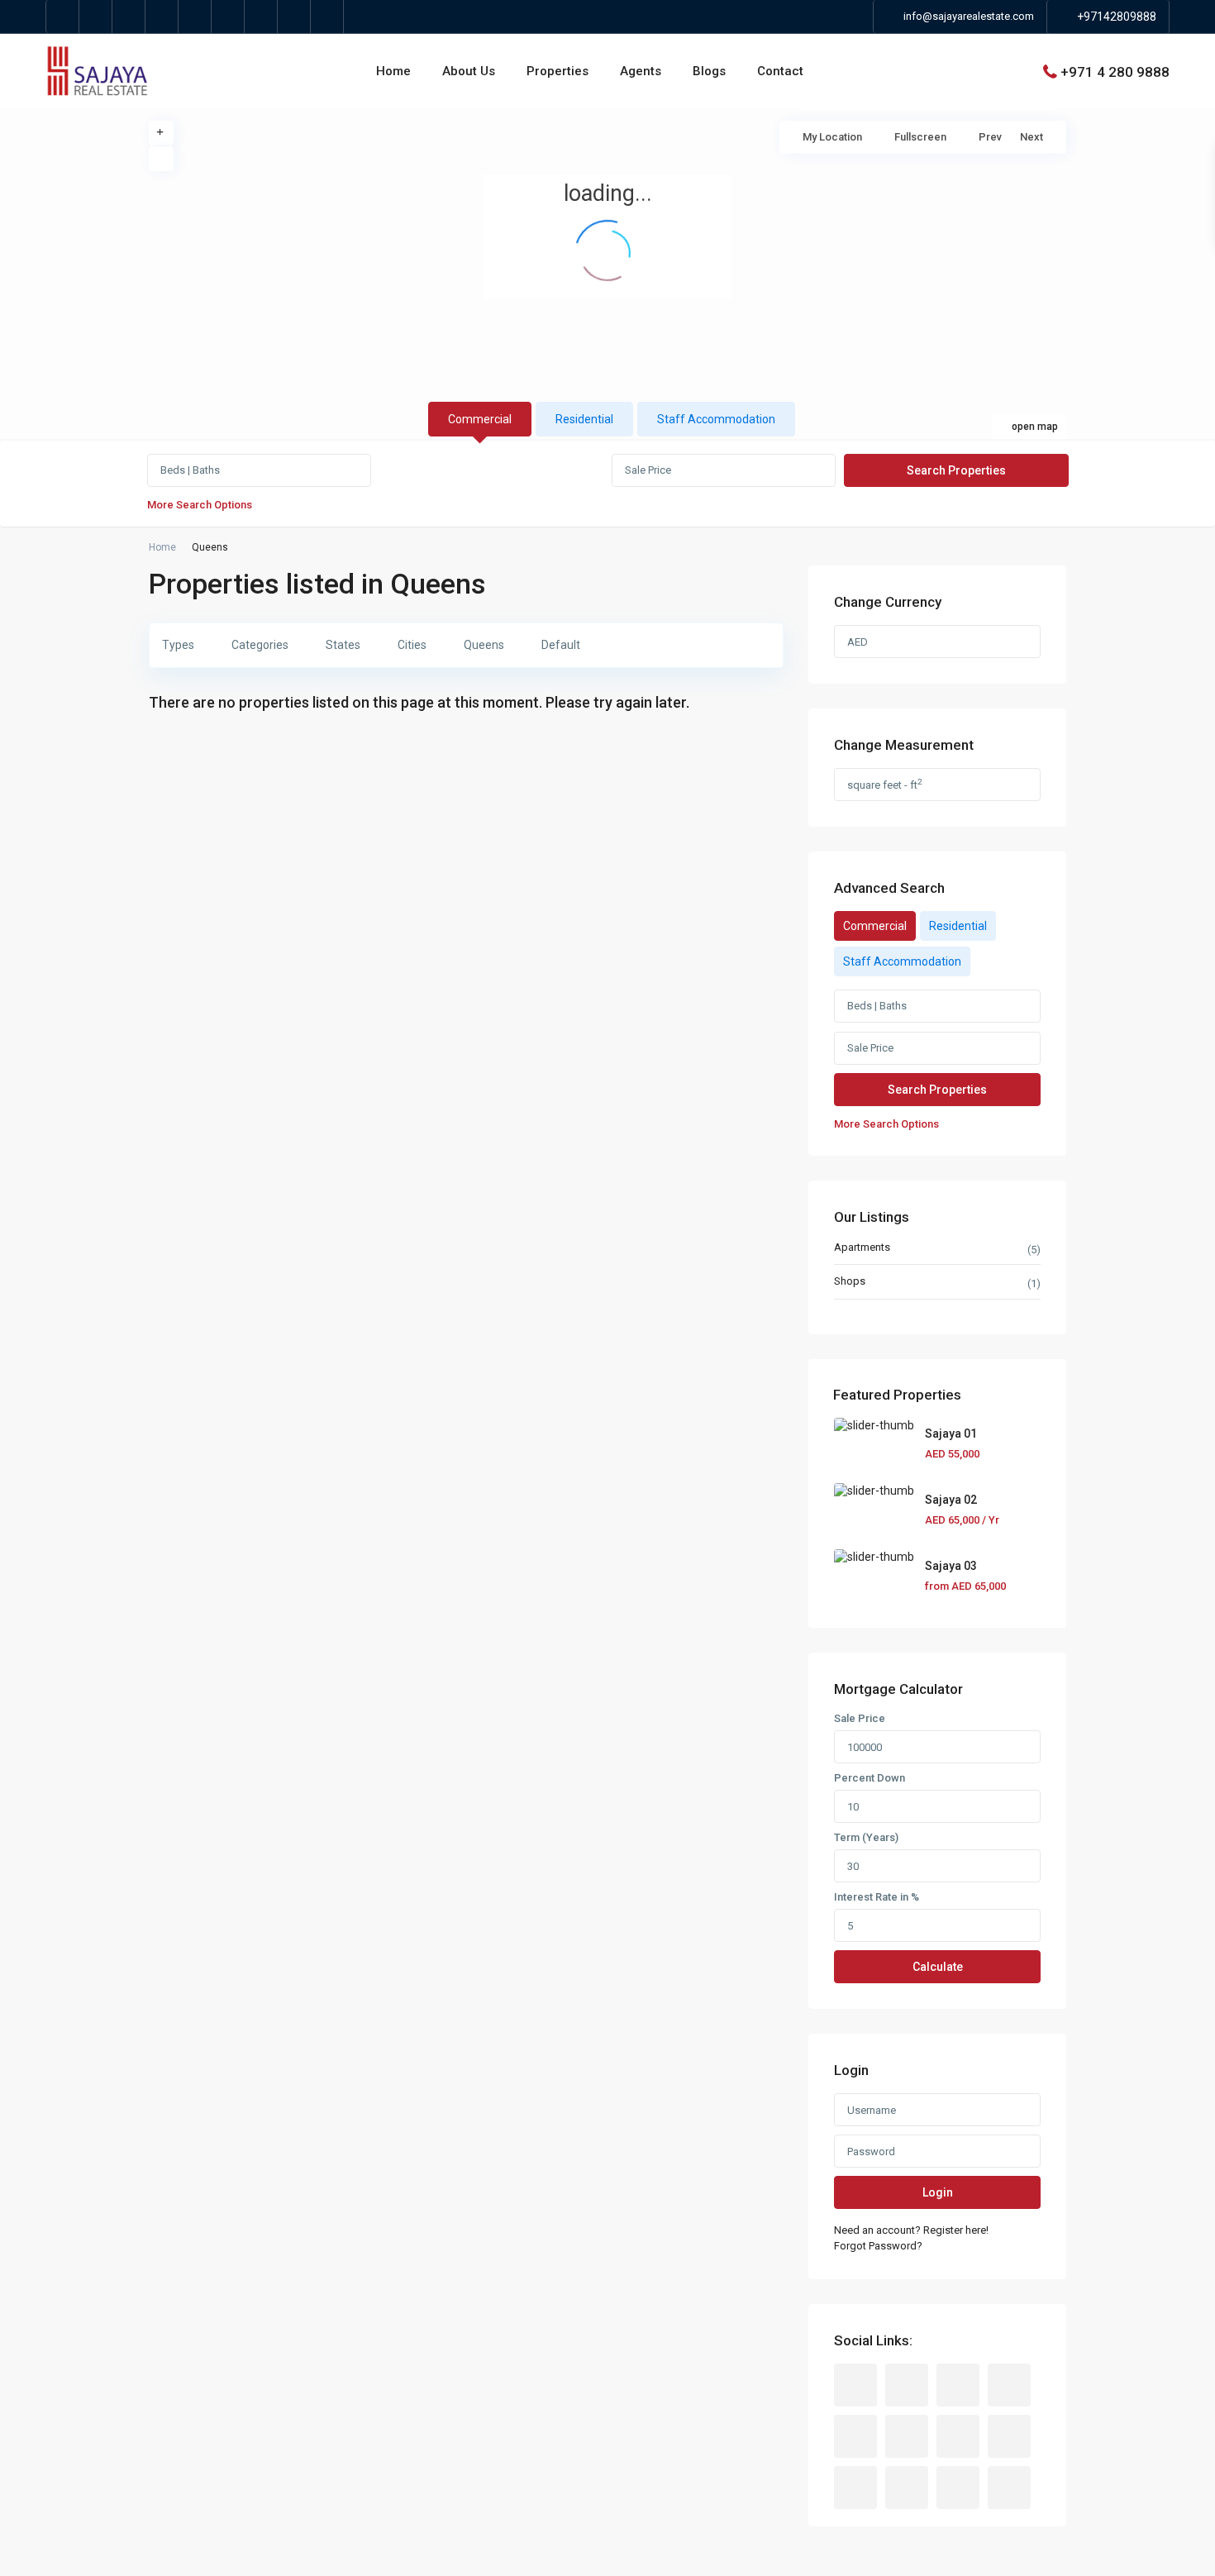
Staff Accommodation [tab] (716, 419)
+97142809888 (1117, 17)
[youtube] (228, 17)
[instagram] (294, 17)
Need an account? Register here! (911, 2230)
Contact (780, 71)
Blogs (709, 71)
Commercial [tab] (480, 419)
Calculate (938, 1967)
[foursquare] (327, 17)
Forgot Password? (878, 2246)
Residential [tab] (584, 419)
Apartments (862, 1247)
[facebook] (63, 17)
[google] (129, 17)
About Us (469, 71)
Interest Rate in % (877, 1897)
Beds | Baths (190, 470)
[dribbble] (1009, 2385)
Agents (641, 71)
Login (938, 2192)
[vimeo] (261, 17)
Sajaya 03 (951, 1566)
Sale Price (648, 470)
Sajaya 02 (951, 1500)
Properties (557, 71)
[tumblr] (958, 2436)
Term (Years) (866, 1838)
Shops (850, 1281)
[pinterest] (195, 17)
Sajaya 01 (951, 1433)
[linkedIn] (162, 17)
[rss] (907, 2385)
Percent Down (870, 1778)
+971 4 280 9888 (1115, 71)
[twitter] (96, 17)
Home (393, 71)
